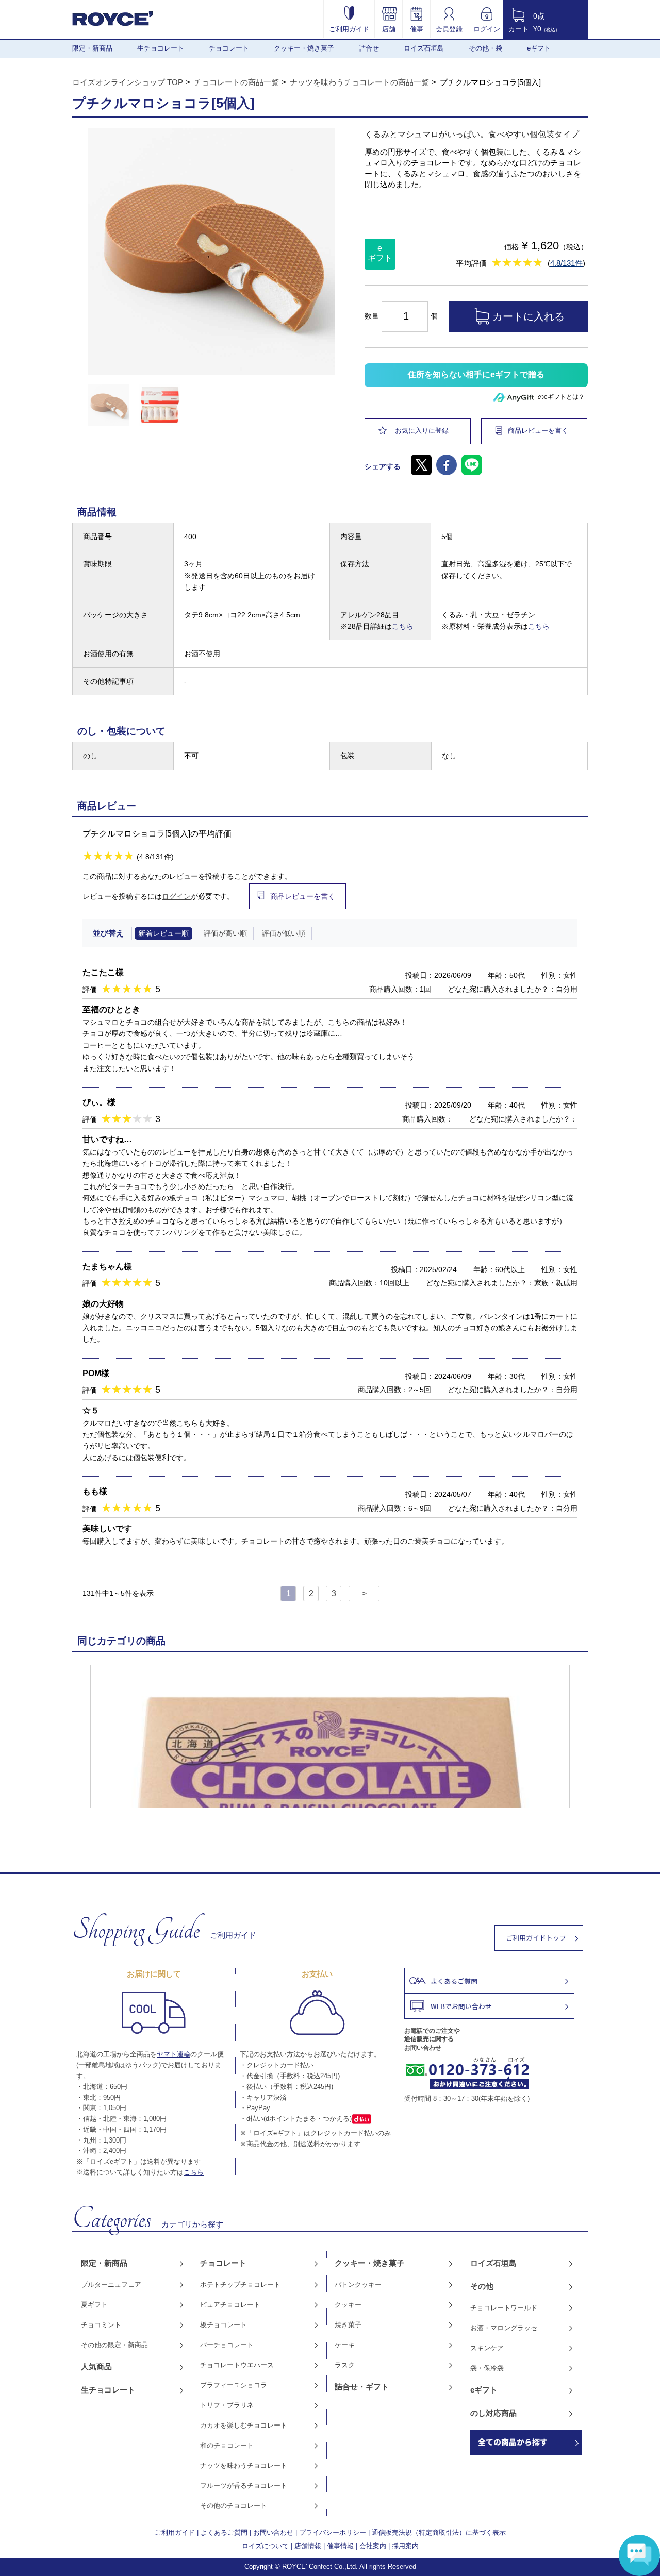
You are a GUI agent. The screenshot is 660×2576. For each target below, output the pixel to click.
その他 (482, 2286)
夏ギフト (94, 2305)
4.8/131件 (566, 263)
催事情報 (340, 2546)
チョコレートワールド (504, 2308)
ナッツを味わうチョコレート (244, 2465)
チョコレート (229, 48)
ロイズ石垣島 (424, 48)
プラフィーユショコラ (234, 2385)
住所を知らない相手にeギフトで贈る (476, 374)
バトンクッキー (358, 2285)
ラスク (345, 2365)
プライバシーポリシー (333, 2532)
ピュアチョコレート (230, 2305)
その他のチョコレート (234, 2506)
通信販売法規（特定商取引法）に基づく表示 (439, 2532)
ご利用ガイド (349, 29)
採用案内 (405, 2546)
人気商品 (96, 2366)
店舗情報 (308, 2546)
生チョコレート (161, 48)
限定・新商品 (92, 48)
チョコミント (101, 2325)
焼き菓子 (348, 2325)
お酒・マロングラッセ (504, 2328)
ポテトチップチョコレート (240, 2285)
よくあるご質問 (224, 2532)
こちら (403, 626)
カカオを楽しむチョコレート (244, 2425)
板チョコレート (224, 2325)
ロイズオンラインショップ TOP (128, 82)
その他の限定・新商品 (114, 2345)
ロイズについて (265, 2546)
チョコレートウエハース (237, 2365)
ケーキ (345, 2345)
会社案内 (373, 2546)
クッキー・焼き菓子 (304, 48)
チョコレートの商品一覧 (236, 82)
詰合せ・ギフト (362, 2387)
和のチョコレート (227, 2445)
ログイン (487, 29)
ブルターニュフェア (111, 2285)
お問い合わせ (273, 2532)
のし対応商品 (493, 2413)
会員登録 (449, 29)
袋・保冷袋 (487, 2368)
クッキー (348, 2305)
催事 (417, 29)
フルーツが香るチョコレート (244, 2486)
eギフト (539, 48)
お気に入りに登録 (422, 431)
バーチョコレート (227, 2345)
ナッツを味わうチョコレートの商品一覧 (359, 82)
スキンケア (487, 2348)
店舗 (389, 29)
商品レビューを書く (538, 431)
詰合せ (369, 48)
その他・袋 (485, 48)
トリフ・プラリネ (227, 2405)
